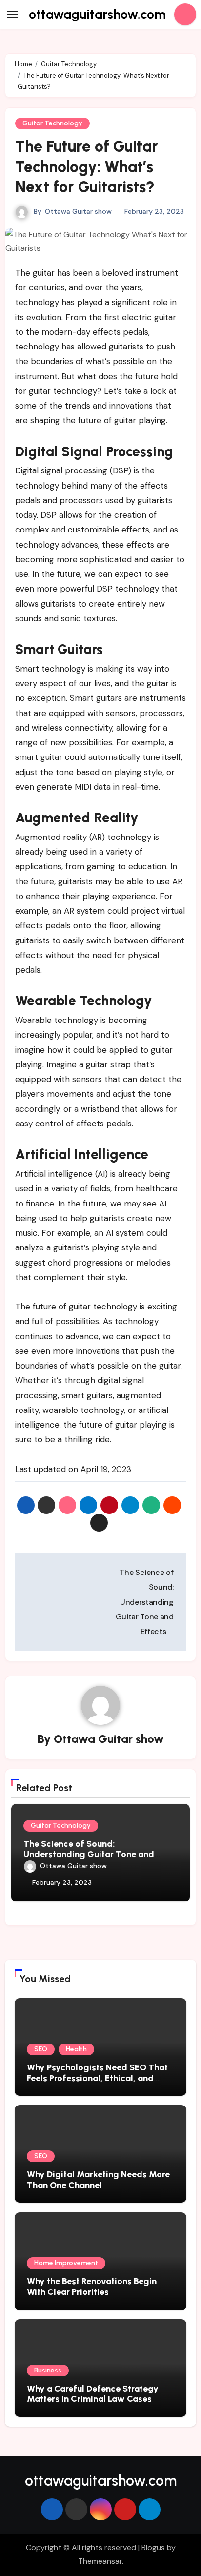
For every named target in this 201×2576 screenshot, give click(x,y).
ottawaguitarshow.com (97, 14)
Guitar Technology (52, 123)
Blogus (153, 2547)
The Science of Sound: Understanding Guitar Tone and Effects (89, 1854)
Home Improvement (66, 2263)
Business (48, 2370)
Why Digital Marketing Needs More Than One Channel (98, 2180)
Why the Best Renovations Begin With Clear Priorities (92, 2287)
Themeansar (100, 2561)
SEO (41, 2049)
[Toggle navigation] (13, 15)
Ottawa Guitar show (78, 211)
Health (76, 2049)
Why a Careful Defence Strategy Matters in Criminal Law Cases (93, 2394)
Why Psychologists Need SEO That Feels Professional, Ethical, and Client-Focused (97, 2078)
